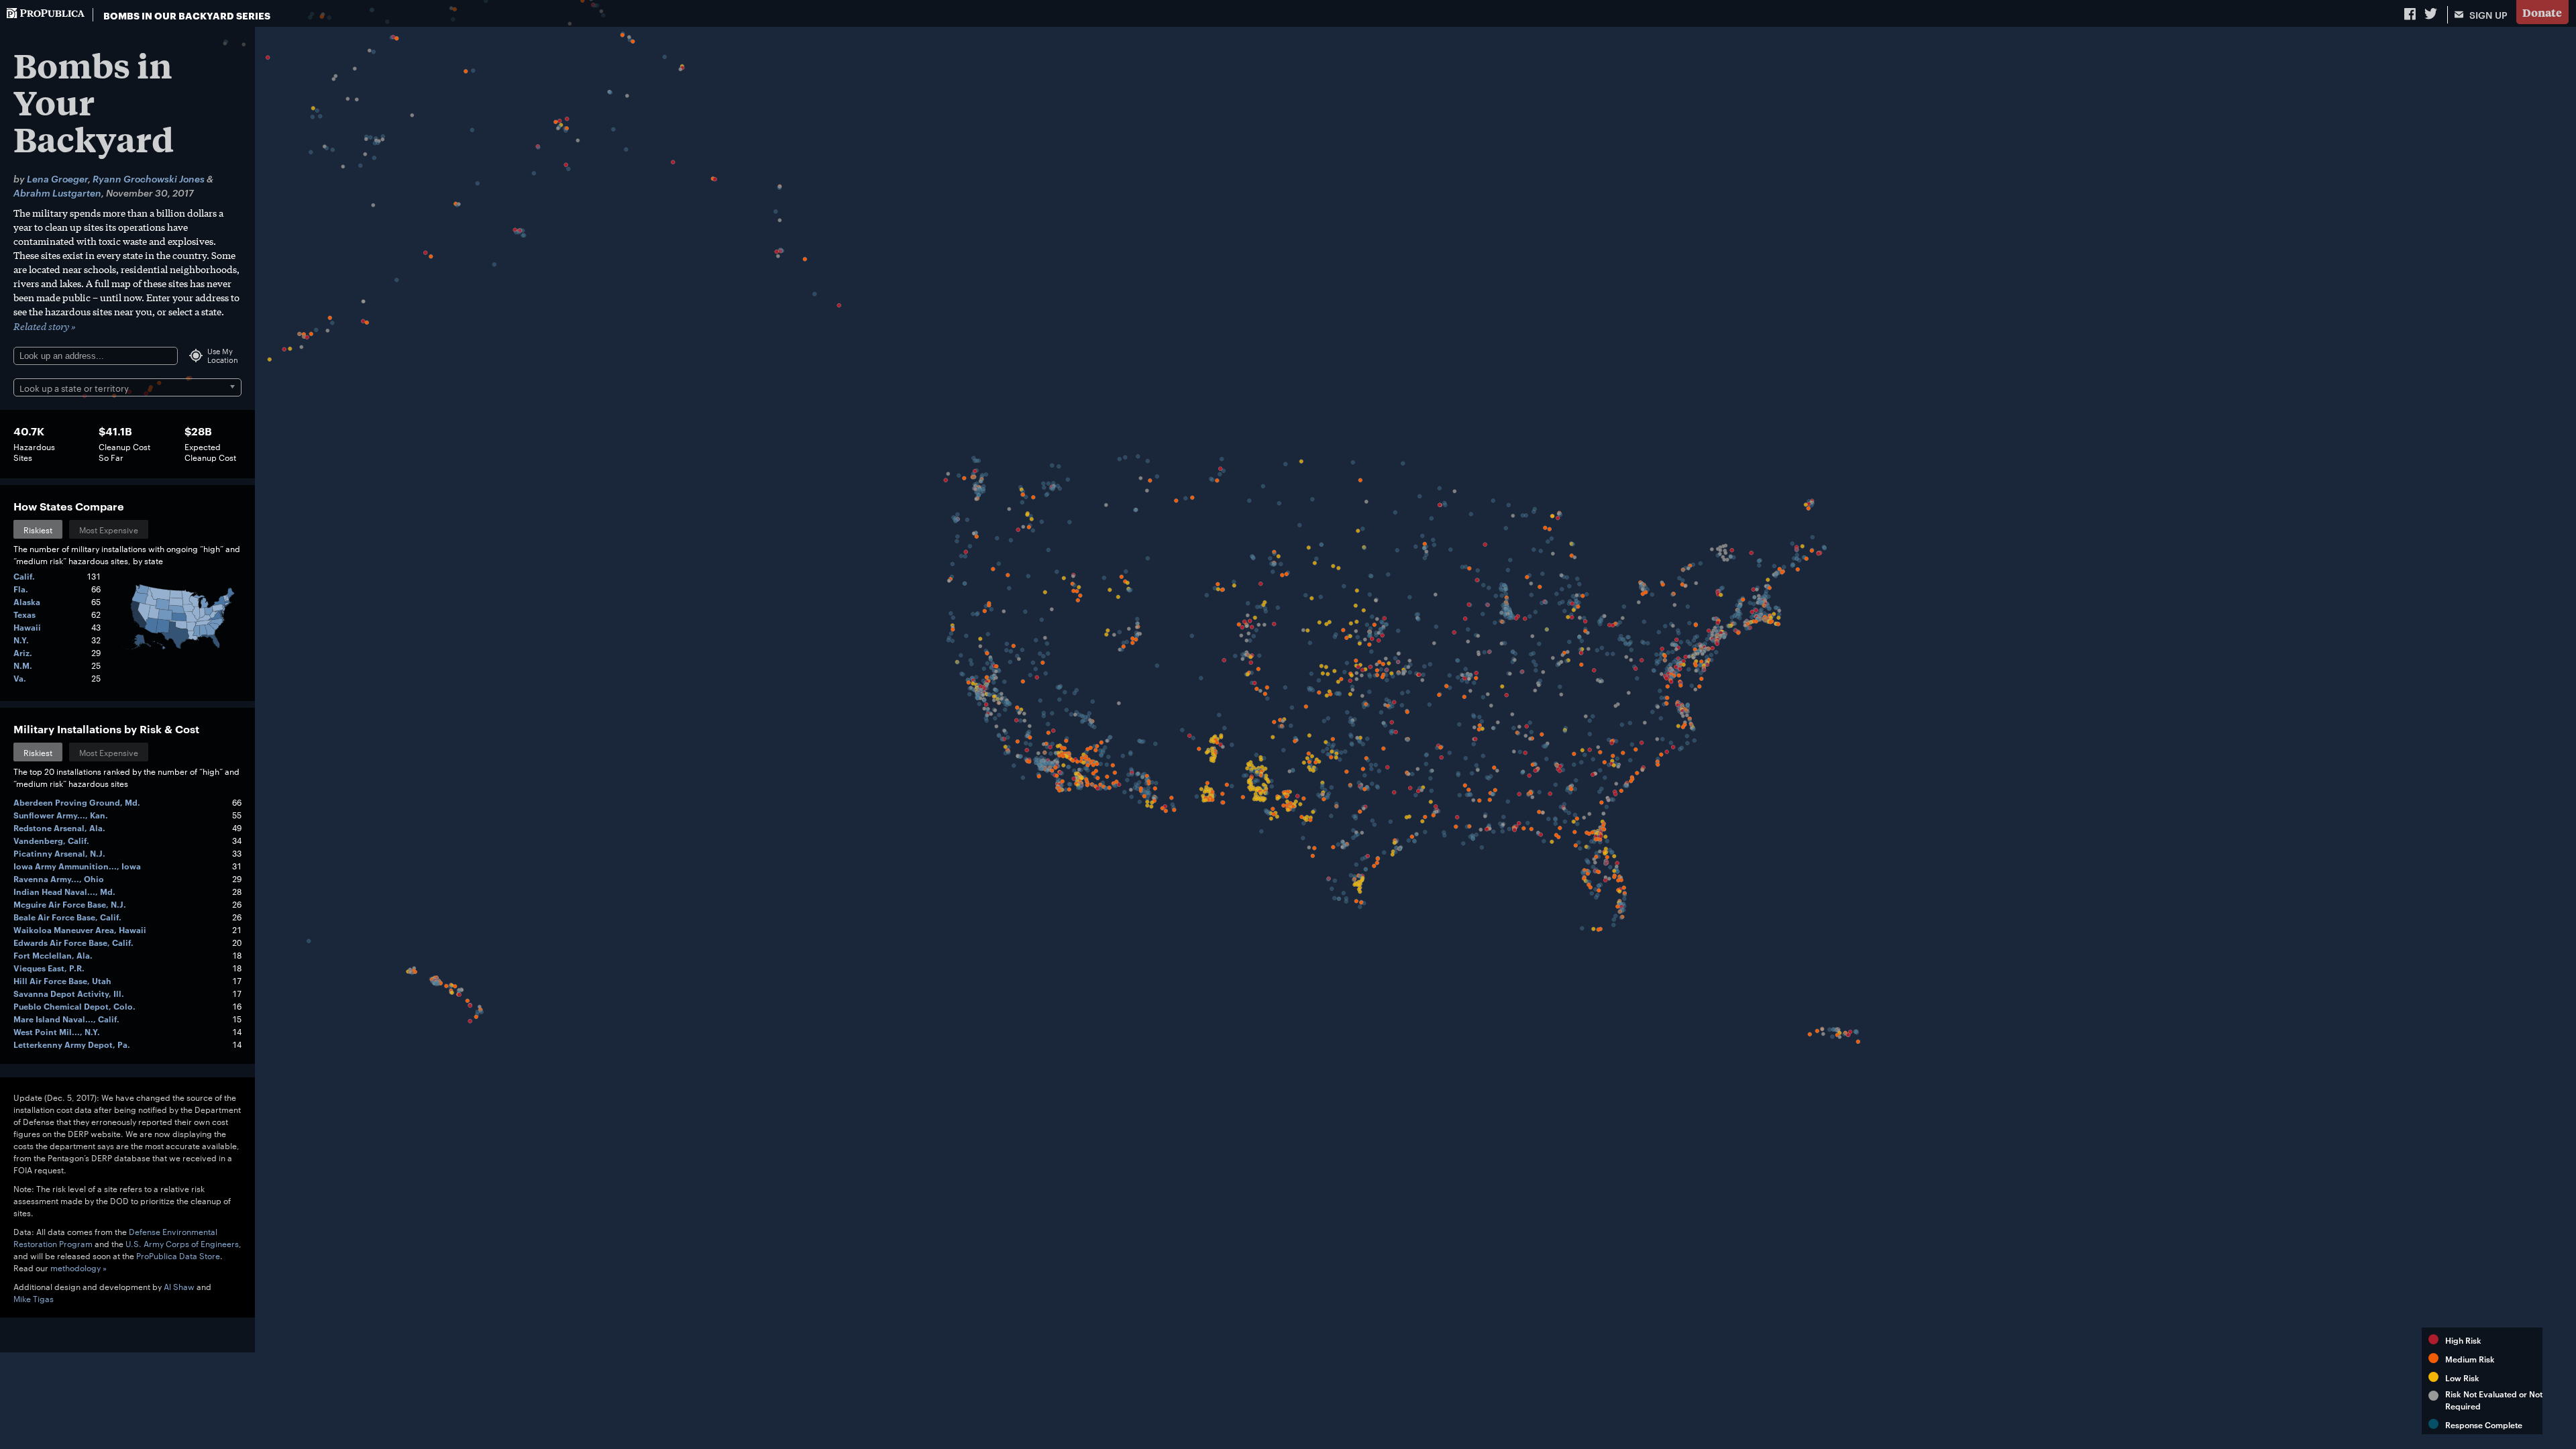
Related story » (45, 326)
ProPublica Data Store (178, 1255)
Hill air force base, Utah (62, 980)
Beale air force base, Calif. (67, 917)
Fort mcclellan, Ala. (53, 955)
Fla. (21, 589)
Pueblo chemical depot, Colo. (74, 1006)
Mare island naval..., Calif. (66, 1019)
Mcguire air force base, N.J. (70, 904)
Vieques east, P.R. (49, 968)
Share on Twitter (2432, 13)
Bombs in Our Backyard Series (187, 15)
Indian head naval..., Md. (64, 891)
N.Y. (21, 640)
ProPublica (46, 15)
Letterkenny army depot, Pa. (72, 1044)
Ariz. (23, 652)
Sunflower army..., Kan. (61, 815)
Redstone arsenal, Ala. (59, 827)
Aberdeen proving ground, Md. (77, 802)
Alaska (27, 601)
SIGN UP (2487, 14)
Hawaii (27, 627)
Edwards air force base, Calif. (73, 942)
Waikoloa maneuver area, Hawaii (80, 929)
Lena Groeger (57, 178)
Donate (2542, 12)
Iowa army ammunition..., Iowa (77, 866)
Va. (20, 678)
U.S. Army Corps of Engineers (182, 1243)
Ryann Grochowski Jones (149, 178)
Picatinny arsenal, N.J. (59, 853)
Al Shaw (179, 1286)
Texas (24, 614)
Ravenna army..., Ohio (59, 878)
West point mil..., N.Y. (57, 1031)
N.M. (23, 665)
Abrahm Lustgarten (57, 192)
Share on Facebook (2411, 13)
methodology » (78, 1267)
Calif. (24, 576)
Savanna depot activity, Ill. (69, 993)
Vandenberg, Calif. (51, 840)
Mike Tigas (34, 1298)
